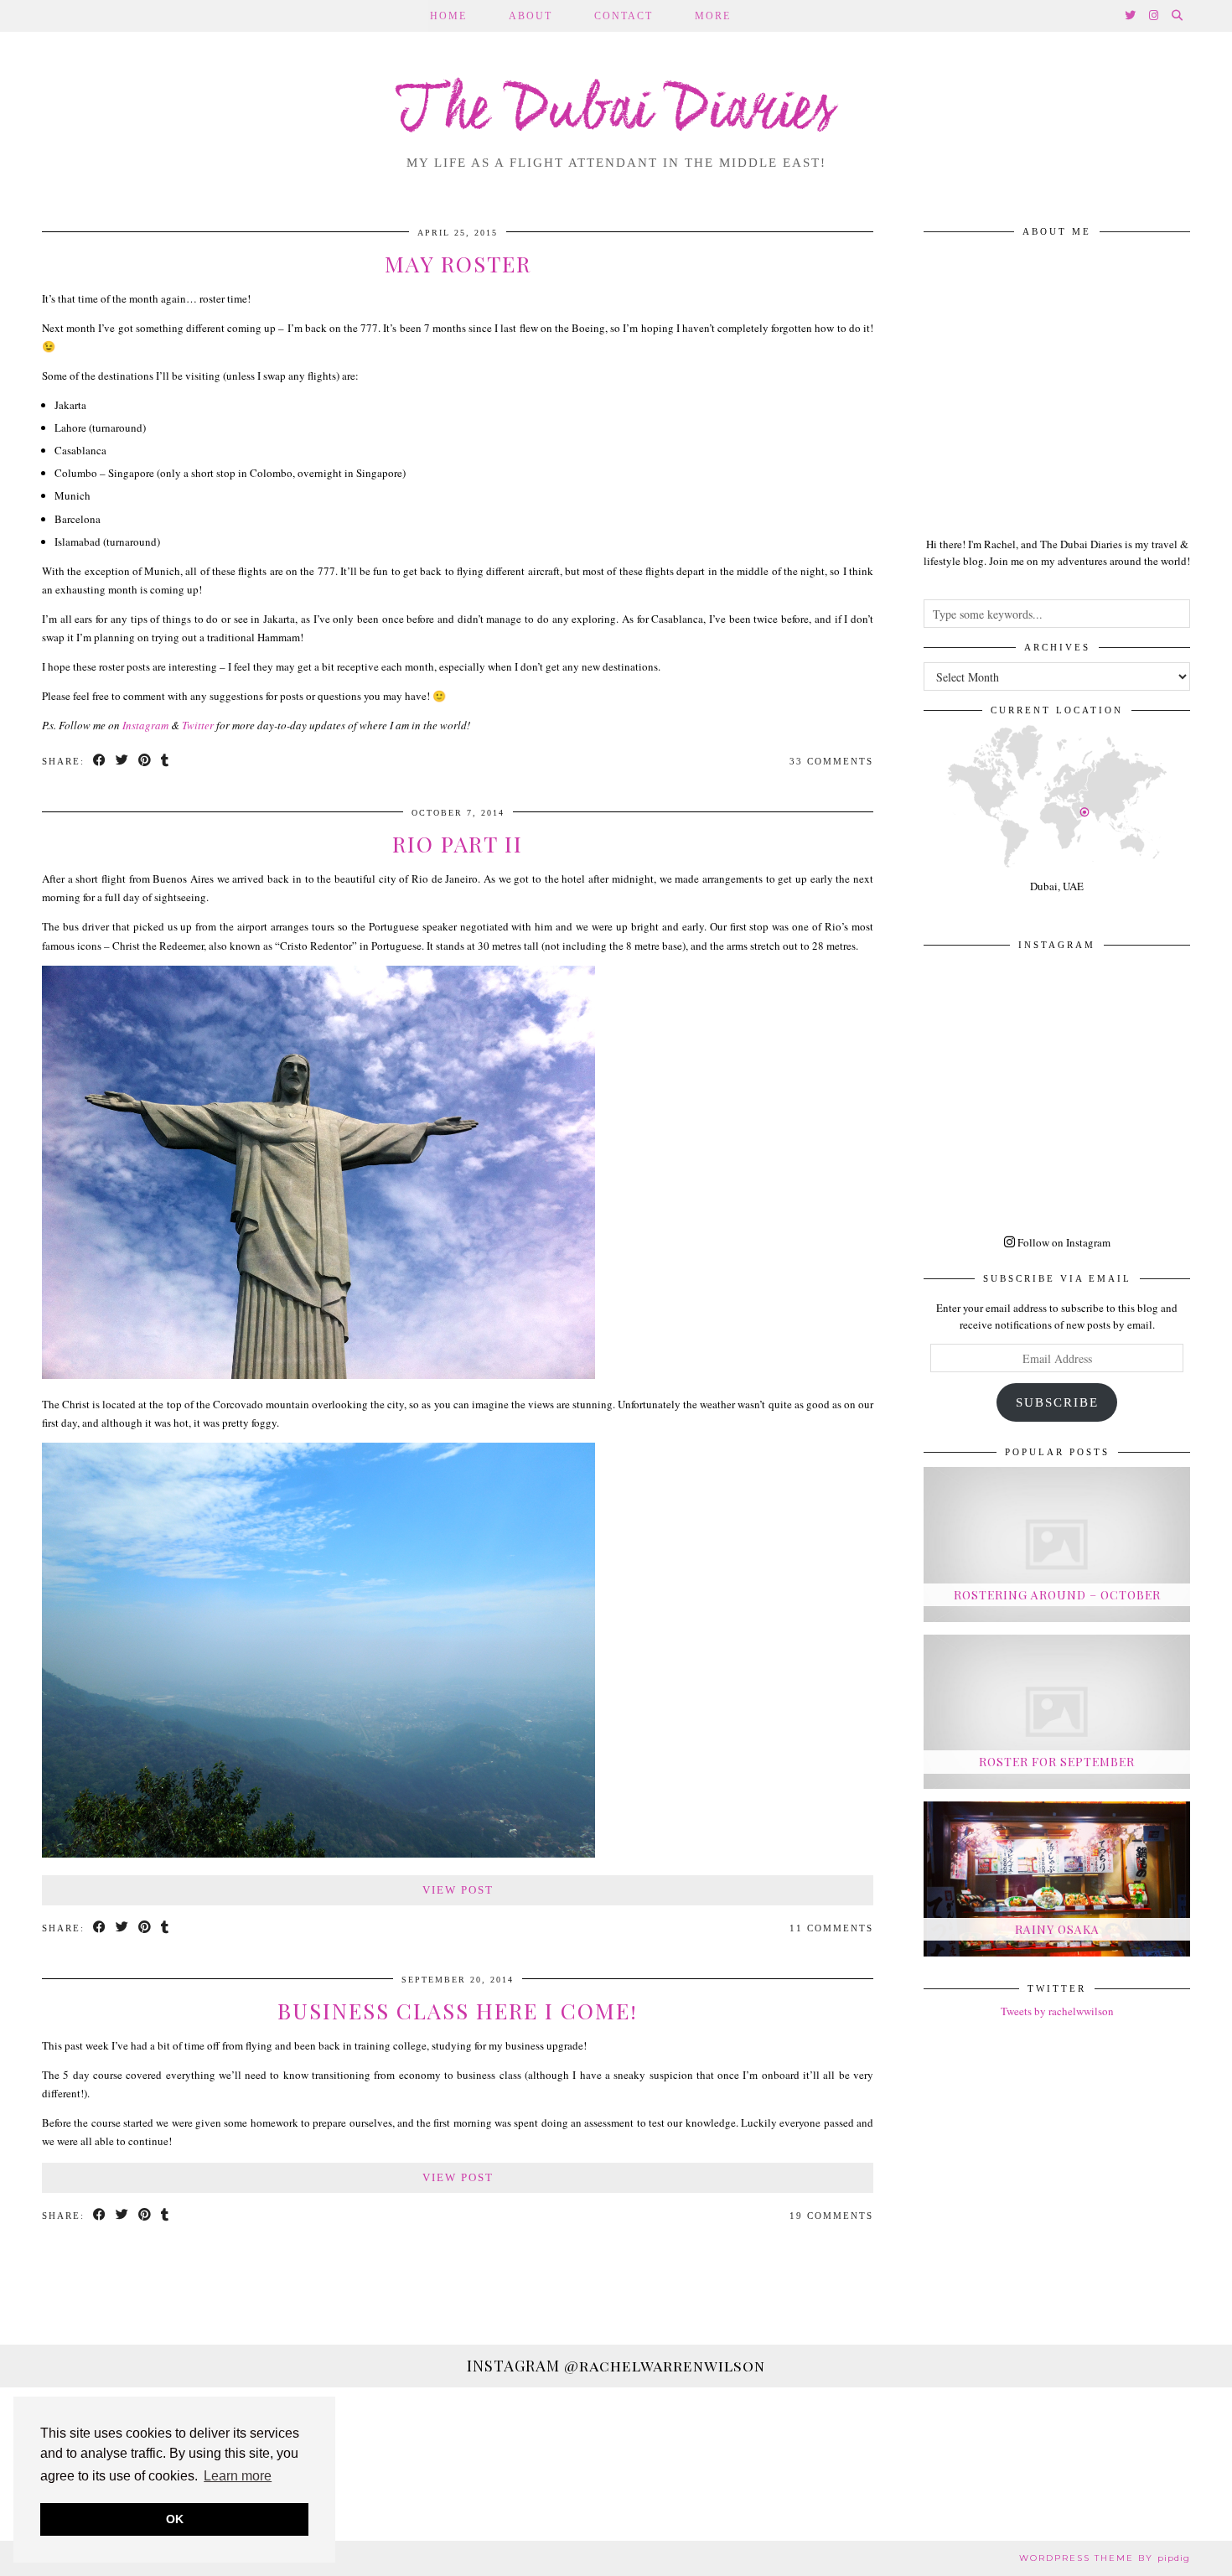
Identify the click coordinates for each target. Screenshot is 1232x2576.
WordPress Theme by (1105, 2558)
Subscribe (1057, 1402)
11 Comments (831, 1928)
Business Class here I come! (458, 2011)
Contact (624, 16)
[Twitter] (1131, 16)
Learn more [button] (238, 2476)
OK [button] (175, 2519)
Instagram (145, 725)
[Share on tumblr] (166, 762)
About (531, 16)
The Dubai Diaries (616, 112)
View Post (458, 1890)
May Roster (458, 264)
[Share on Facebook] (100, 762)
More (713, 16)
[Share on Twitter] (123, 762)
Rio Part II (458, 844)
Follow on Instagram (1063, 1242)
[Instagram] (1154, 16)
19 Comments (831, 2216)
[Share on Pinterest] (145, 762)
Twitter (198, 725)
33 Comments (831, 761)
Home (448, 16)
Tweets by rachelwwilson (1057, 2011)
